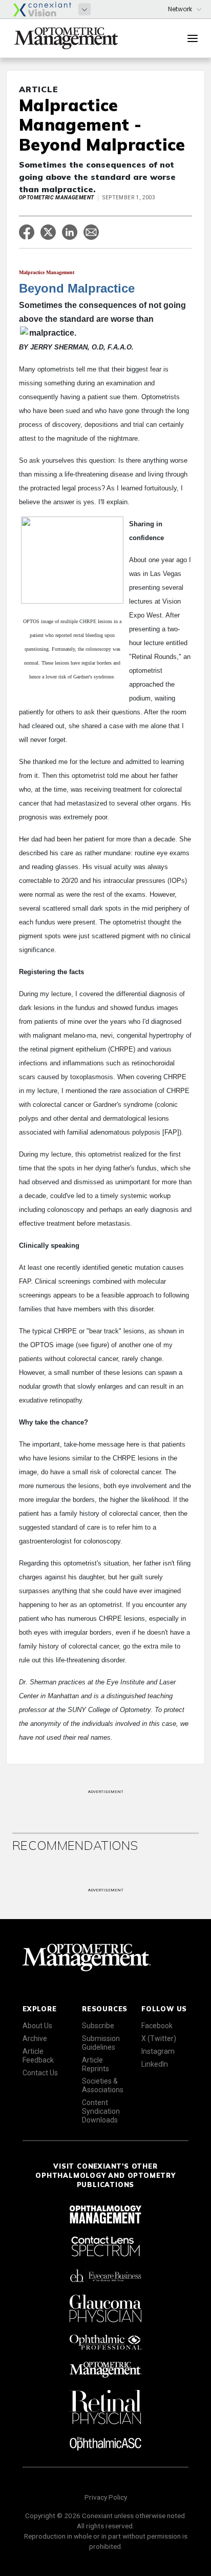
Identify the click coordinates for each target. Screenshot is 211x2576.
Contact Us (40, 2073)
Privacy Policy (106, 2497)
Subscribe (98, 2026)
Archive (35, 2038)
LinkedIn (155, 2064)
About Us (37, 2026)
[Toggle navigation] (193, 38)
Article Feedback (38, 2056)
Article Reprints (96, 2064)
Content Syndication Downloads (101, 2111)
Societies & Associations (103, 2085)
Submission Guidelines (101, 2043)
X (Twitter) (159, 2038)
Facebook (157, 2026)
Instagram (158, 2051)
